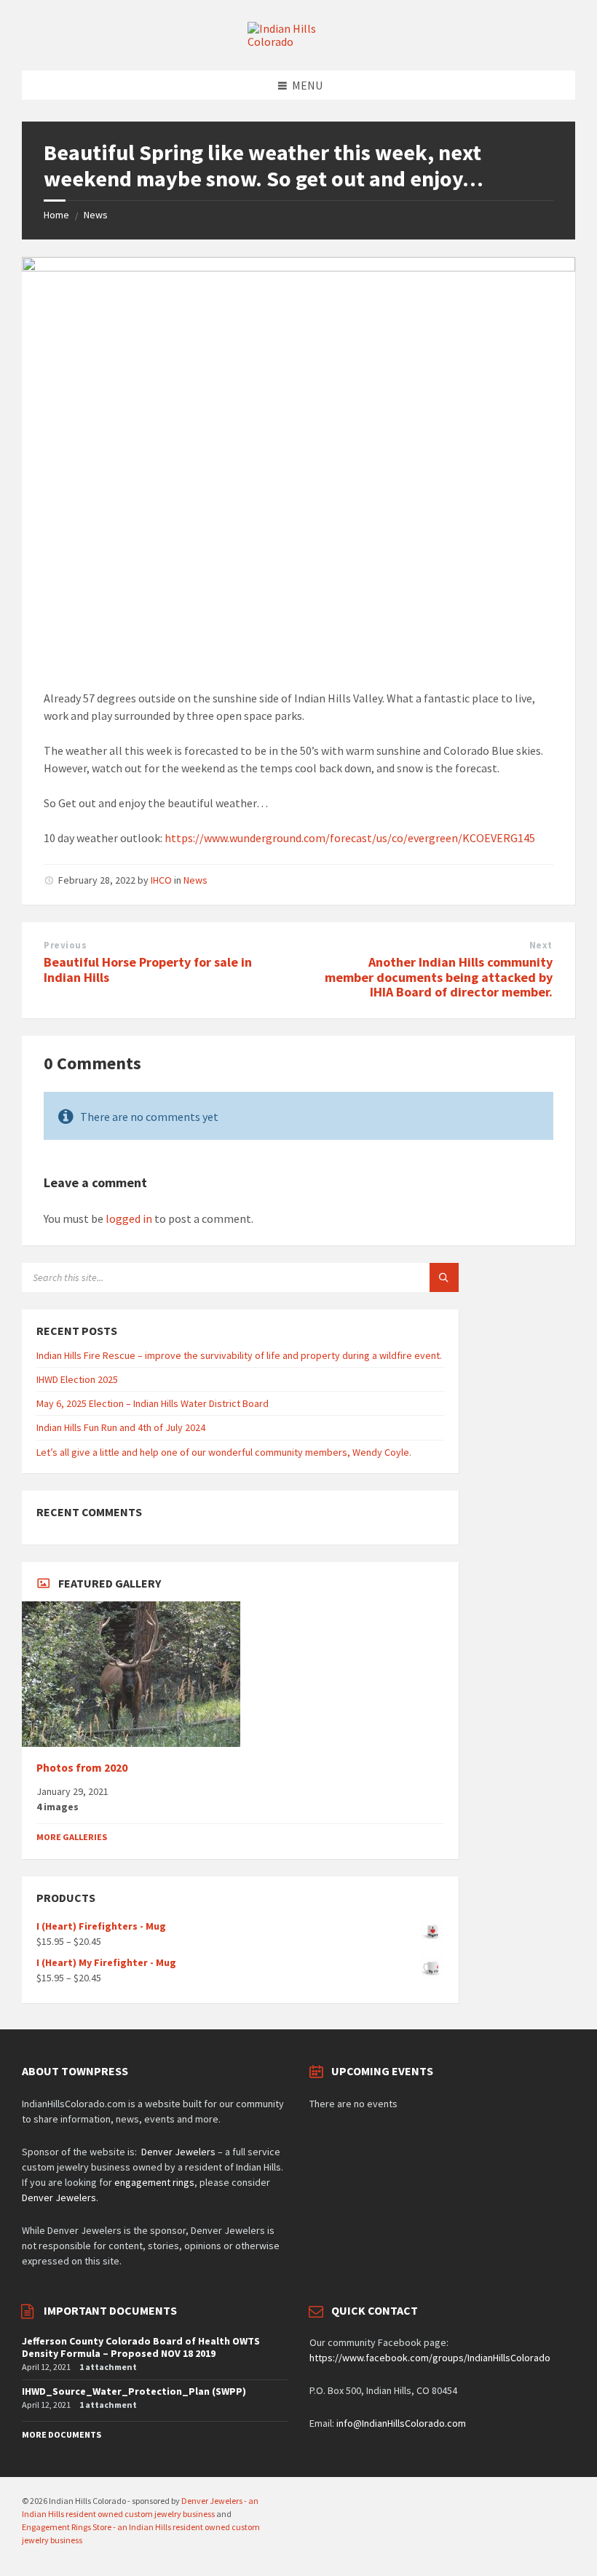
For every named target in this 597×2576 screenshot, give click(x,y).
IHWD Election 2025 (77, 1379)
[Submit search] (444, 1277)
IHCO (161, 880)
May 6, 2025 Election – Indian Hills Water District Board (153, 1403)
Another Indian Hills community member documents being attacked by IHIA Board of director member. (439, 977)
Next (541, 945)
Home (56, 215)
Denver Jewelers (178, 2152)
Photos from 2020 (82, 1768)
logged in (129, 1218)
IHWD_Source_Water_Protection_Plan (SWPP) (134, 2391)
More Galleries (72, 1837)
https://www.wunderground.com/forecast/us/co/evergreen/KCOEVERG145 (350, 838)
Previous (65, 945)
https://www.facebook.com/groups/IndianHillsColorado (430, 2358)
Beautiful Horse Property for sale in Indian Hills (148, 970)
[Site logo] (298, 41)
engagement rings (154, 2182)
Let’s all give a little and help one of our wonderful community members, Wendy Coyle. (224, 1452)
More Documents (62, 2434)
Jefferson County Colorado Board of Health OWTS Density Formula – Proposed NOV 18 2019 (141, 2347)
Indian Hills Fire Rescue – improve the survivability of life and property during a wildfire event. (239, 1355)
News (96, 215)
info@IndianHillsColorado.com (401, 2423)
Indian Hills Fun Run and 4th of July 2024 (121, 1427)
